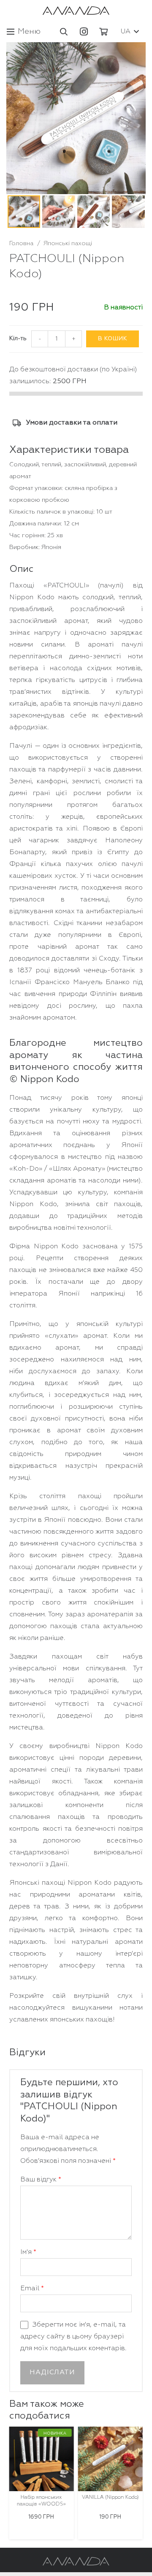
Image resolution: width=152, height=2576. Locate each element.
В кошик (112, 339)
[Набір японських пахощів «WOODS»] (41, 2459)
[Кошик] (103, 32)
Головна (21, 244)
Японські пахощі (68, 244)
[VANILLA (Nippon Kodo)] (110, 2459)
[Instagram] (84, 32)
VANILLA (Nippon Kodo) (110, 2498)
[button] (64, 32)
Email (32, 2289)
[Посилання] (76, 11)
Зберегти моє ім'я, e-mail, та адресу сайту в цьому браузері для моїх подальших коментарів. (73, 2337)
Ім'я (28, 2252)
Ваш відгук (41, 2180)
